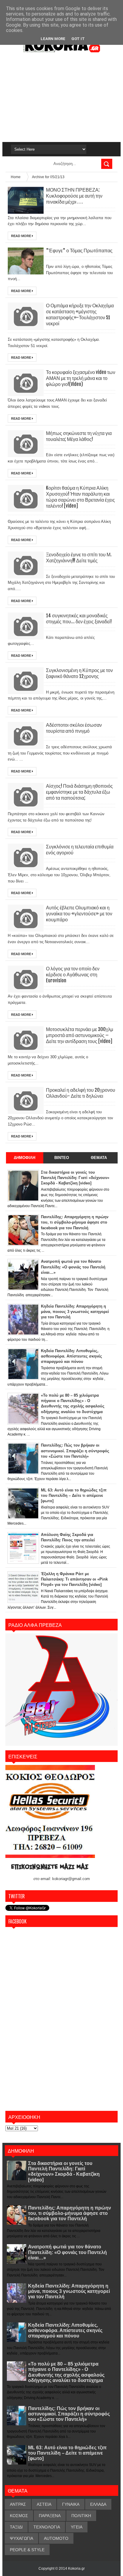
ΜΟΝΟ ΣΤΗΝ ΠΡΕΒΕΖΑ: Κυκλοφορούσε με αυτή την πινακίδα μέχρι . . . (74, 196)
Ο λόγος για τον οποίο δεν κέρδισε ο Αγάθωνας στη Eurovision (73, 975)
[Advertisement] (61, 97)
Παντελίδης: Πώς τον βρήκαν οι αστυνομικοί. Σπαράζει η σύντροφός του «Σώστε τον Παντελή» (69, 2414)
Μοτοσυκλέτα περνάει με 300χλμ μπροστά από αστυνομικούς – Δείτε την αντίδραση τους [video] (80, 1035)
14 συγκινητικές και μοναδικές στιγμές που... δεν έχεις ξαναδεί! (79, 619)
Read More (21, 236)
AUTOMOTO (56, 2538)
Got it (78, 39)
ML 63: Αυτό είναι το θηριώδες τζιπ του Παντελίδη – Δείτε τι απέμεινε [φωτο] (67, 2453)
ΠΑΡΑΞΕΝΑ (50, 2516)
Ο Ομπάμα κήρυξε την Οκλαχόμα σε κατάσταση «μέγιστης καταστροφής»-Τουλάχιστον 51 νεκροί (80, 314)
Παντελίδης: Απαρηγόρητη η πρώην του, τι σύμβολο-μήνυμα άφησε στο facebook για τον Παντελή (70, 2213)
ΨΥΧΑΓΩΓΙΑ (21, 2538)
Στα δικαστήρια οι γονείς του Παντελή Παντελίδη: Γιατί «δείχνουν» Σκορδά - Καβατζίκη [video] (64, 2172)
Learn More (53, 39)
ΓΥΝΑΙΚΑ (71, 2504)
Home (16, 177)
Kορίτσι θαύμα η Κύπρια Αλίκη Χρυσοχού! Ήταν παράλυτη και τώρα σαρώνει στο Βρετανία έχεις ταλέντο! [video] (80, 497)
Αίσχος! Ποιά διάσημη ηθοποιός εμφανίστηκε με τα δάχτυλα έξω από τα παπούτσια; (79, 792)
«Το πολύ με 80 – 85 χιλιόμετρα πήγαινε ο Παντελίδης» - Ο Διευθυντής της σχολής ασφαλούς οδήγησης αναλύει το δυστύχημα (66, 2372)
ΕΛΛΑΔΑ (98, 2504)
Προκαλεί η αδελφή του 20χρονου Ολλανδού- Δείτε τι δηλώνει (81, 1093)
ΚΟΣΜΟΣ (19, 2516)
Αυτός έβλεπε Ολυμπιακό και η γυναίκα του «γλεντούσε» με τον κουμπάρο (79, 914)
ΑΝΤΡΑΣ (18, 2504)
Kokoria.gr (76, 2569)
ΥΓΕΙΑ (77, 2527)
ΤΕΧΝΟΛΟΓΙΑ (47, 2527)
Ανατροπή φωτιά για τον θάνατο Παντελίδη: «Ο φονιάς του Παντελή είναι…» (67, 2252)
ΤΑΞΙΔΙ (16, 2527)
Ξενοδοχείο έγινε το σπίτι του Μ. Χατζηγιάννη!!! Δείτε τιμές (79, 558)
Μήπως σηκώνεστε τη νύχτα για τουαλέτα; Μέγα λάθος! (79, 436)
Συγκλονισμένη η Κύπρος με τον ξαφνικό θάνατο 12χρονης (79, 673)
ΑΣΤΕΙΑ (44, 2504)
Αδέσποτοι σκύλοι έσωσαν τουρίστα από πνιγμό (74, 728)
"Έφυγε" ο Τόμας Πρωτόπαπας (79, 251)
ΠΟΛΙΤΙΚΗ (81, 2516)
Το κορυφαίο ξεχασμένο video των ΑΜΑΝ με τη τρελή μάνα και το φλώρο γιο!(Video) (81, 378)
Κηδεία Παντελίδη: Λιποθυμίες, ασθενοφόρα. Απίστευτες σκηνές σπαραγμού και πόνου (65, 2330)
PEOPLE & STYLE (27, 2550)
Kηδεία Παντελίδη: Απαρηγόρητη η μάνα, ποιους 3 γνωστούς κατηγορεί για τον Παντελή (69, 2291)
